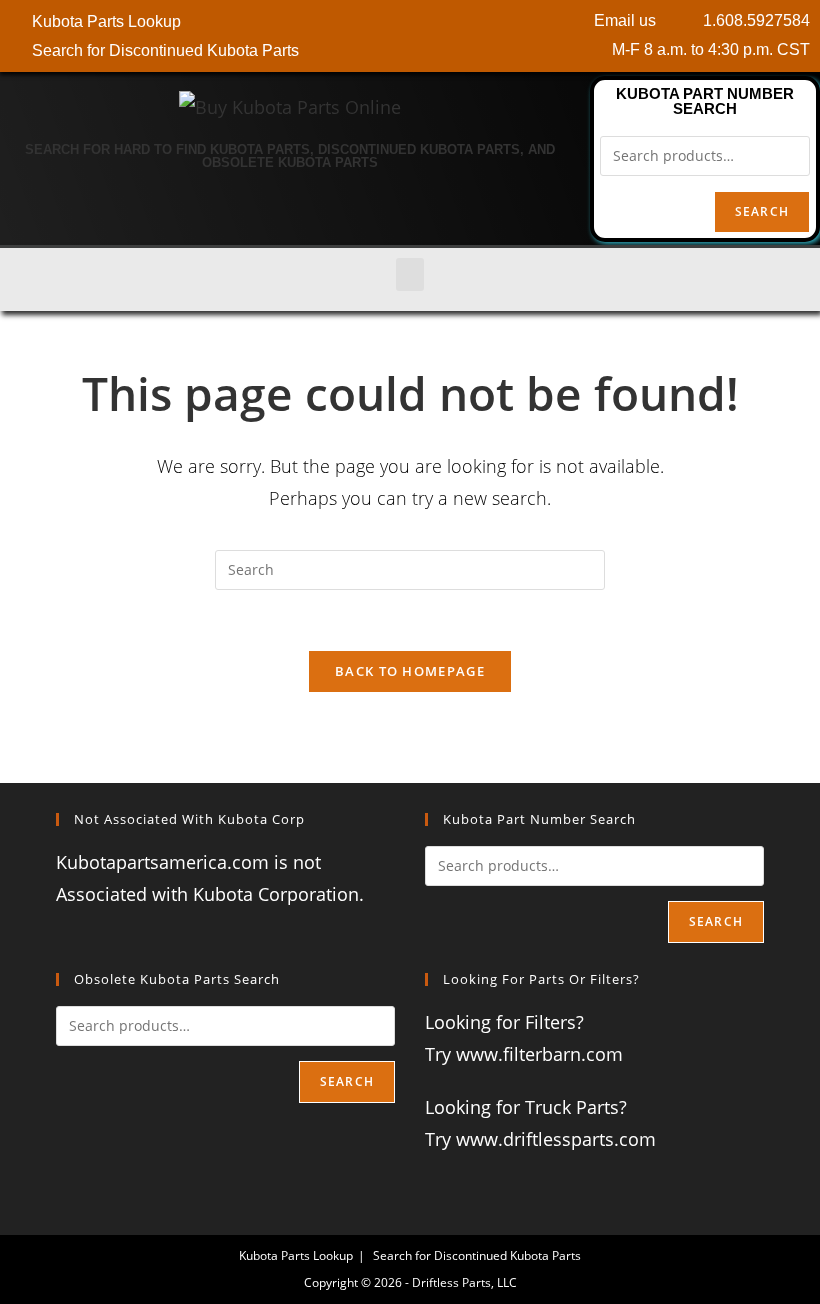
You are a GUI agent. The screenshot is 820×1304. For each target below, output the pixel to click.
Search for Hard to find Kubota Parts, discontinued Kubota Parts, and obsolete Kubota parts (290, 156)
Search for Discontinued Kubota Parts (477, 1255)
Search (762, 211)
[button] (410, 274)
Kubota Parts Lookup (296, 1255)
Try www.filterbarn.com (524, 1054)
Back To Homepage (410, 671)
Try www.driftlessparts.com (540, 1139)
